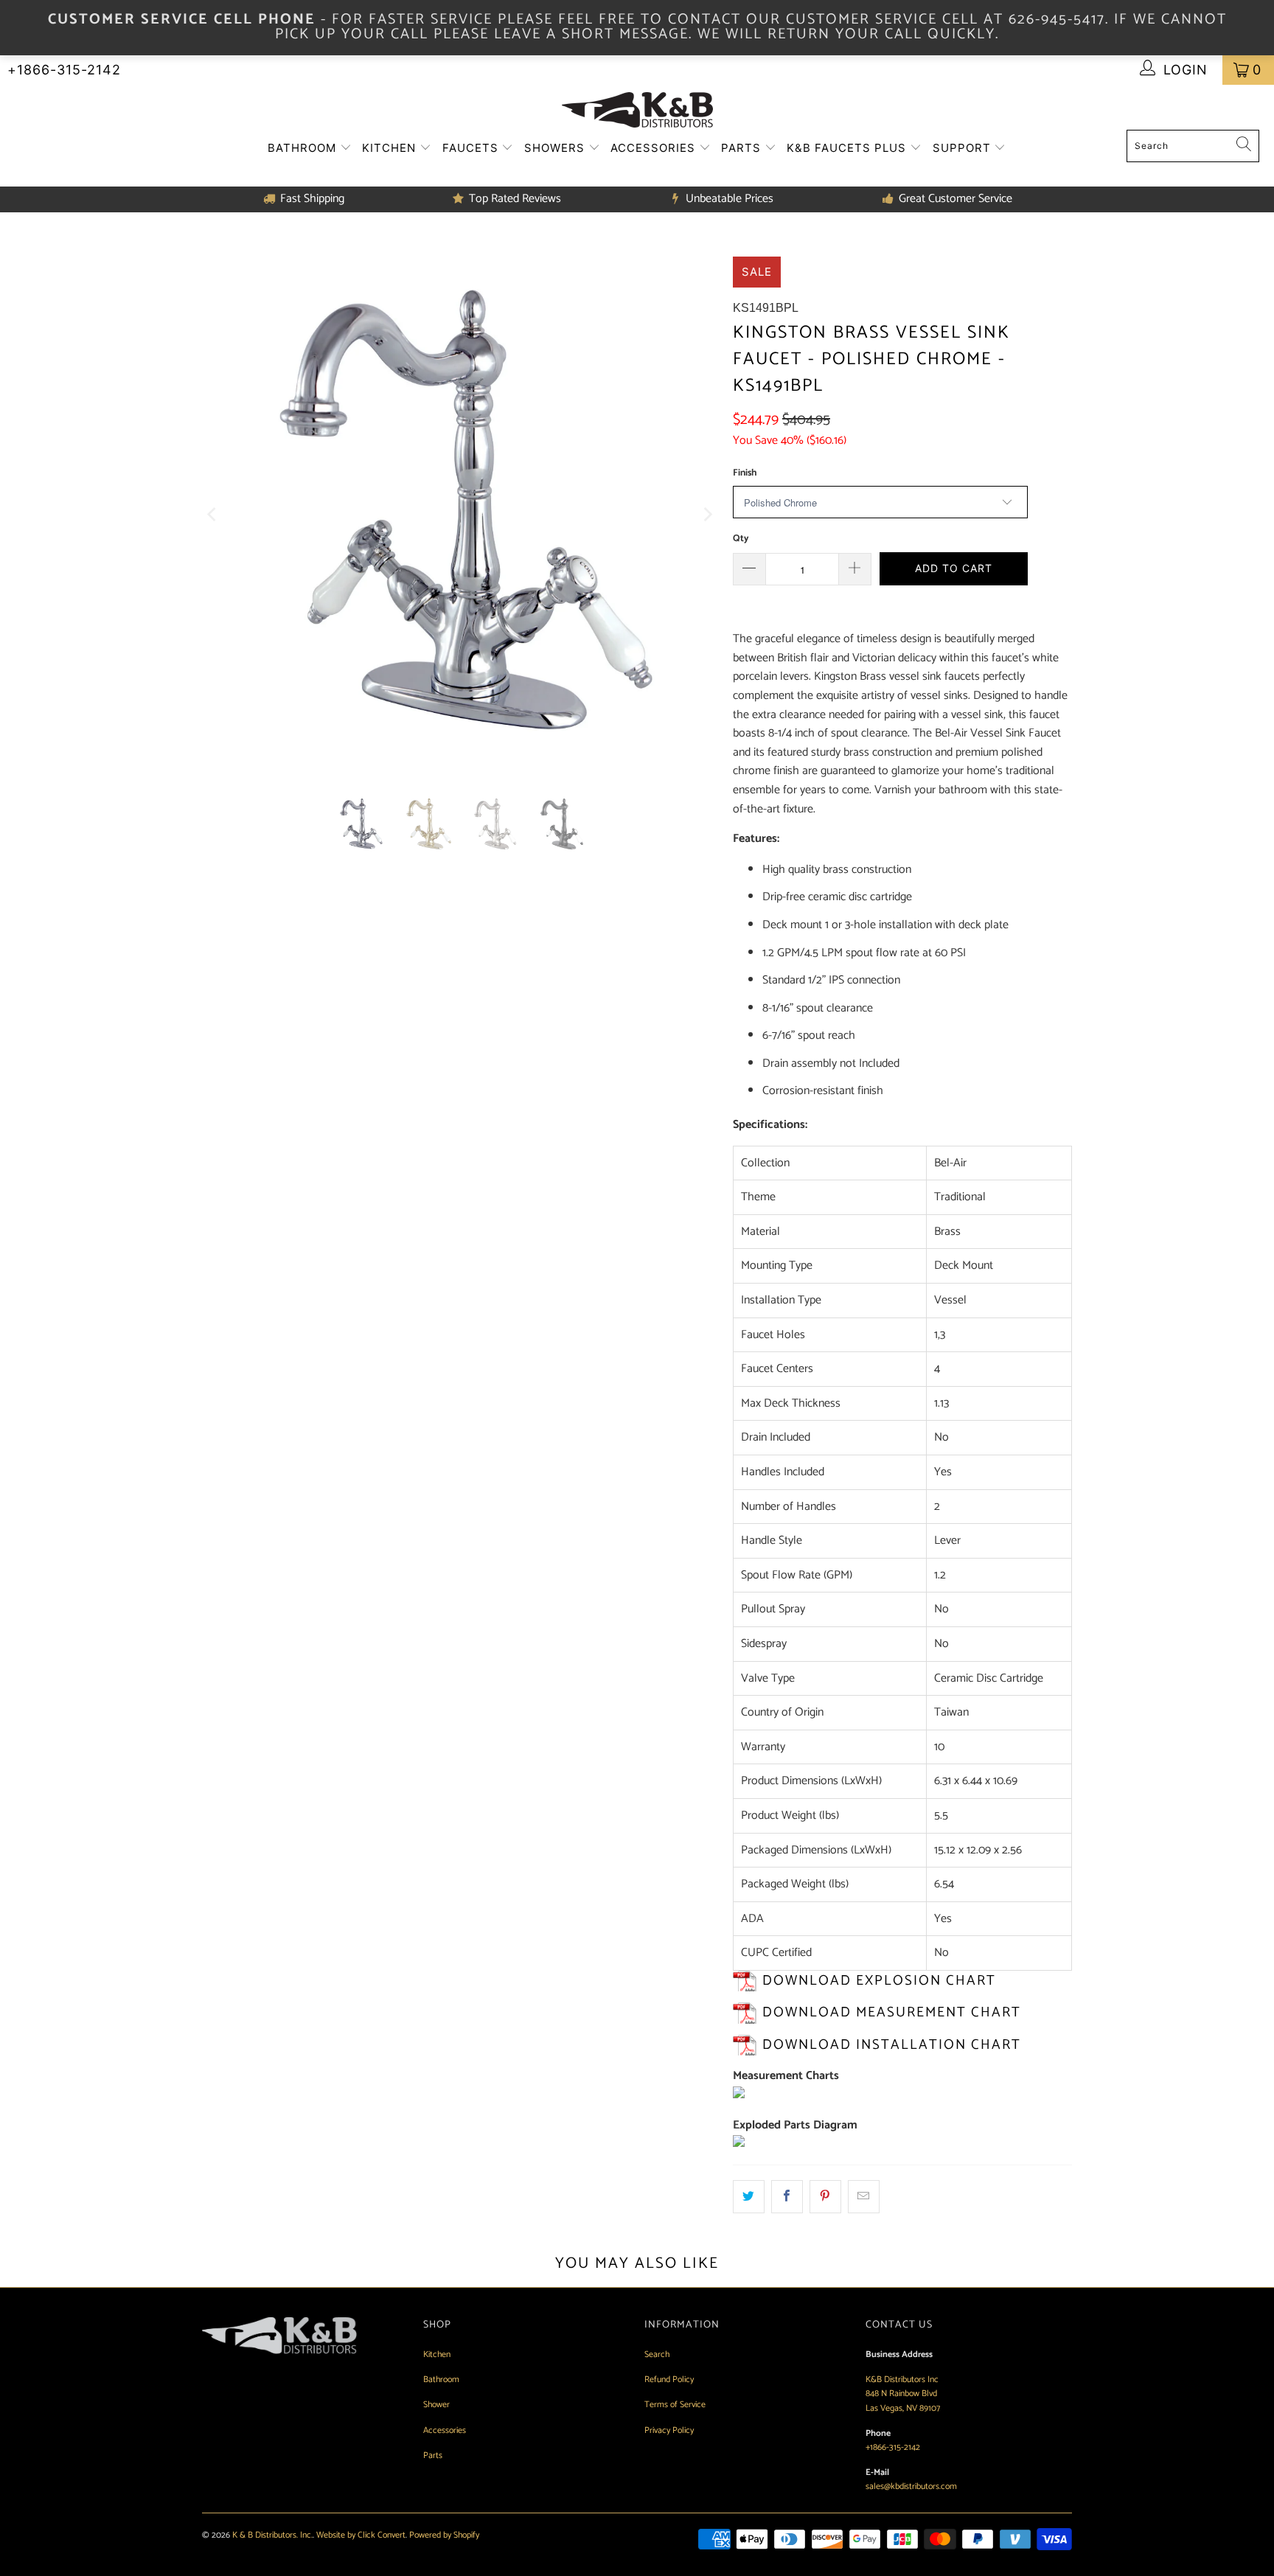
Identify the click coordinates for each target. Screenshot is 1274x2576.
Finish (745, 473)
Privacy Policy (669, 2430)
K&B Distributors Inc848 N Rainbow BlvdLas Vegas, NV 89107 (903, 2394)
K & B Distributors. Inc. (272, 2535)
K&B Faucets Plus (848, 148)
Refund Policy (669, 2380)
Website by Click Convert (361, 2535)
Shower (436, 2405)
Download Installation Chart (892, 2045)
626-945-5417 (1057, 20)
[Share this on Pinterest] (825, 2197)
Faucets (472, 148)
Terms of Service (675, 2405)
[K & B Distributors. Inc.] (637, 111)
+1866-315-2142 (64, 70)
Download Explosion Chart (879, 1981)
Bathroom (304, 148)
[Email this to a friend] (864, 2197)
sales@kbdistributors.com (911, 2486)
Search (657, 2354)
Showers (556, 148)
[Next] (707, 515)
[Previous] (213, 515)
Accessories (655, 148)
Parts (743, 148)
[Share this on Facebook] (787, 2197)
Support (964, 148)
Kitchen (391, 148)
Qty (741, 539)
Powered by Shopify (444, 2535)
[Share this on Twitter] (749, 2197)
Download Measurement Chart (892, 2012)
